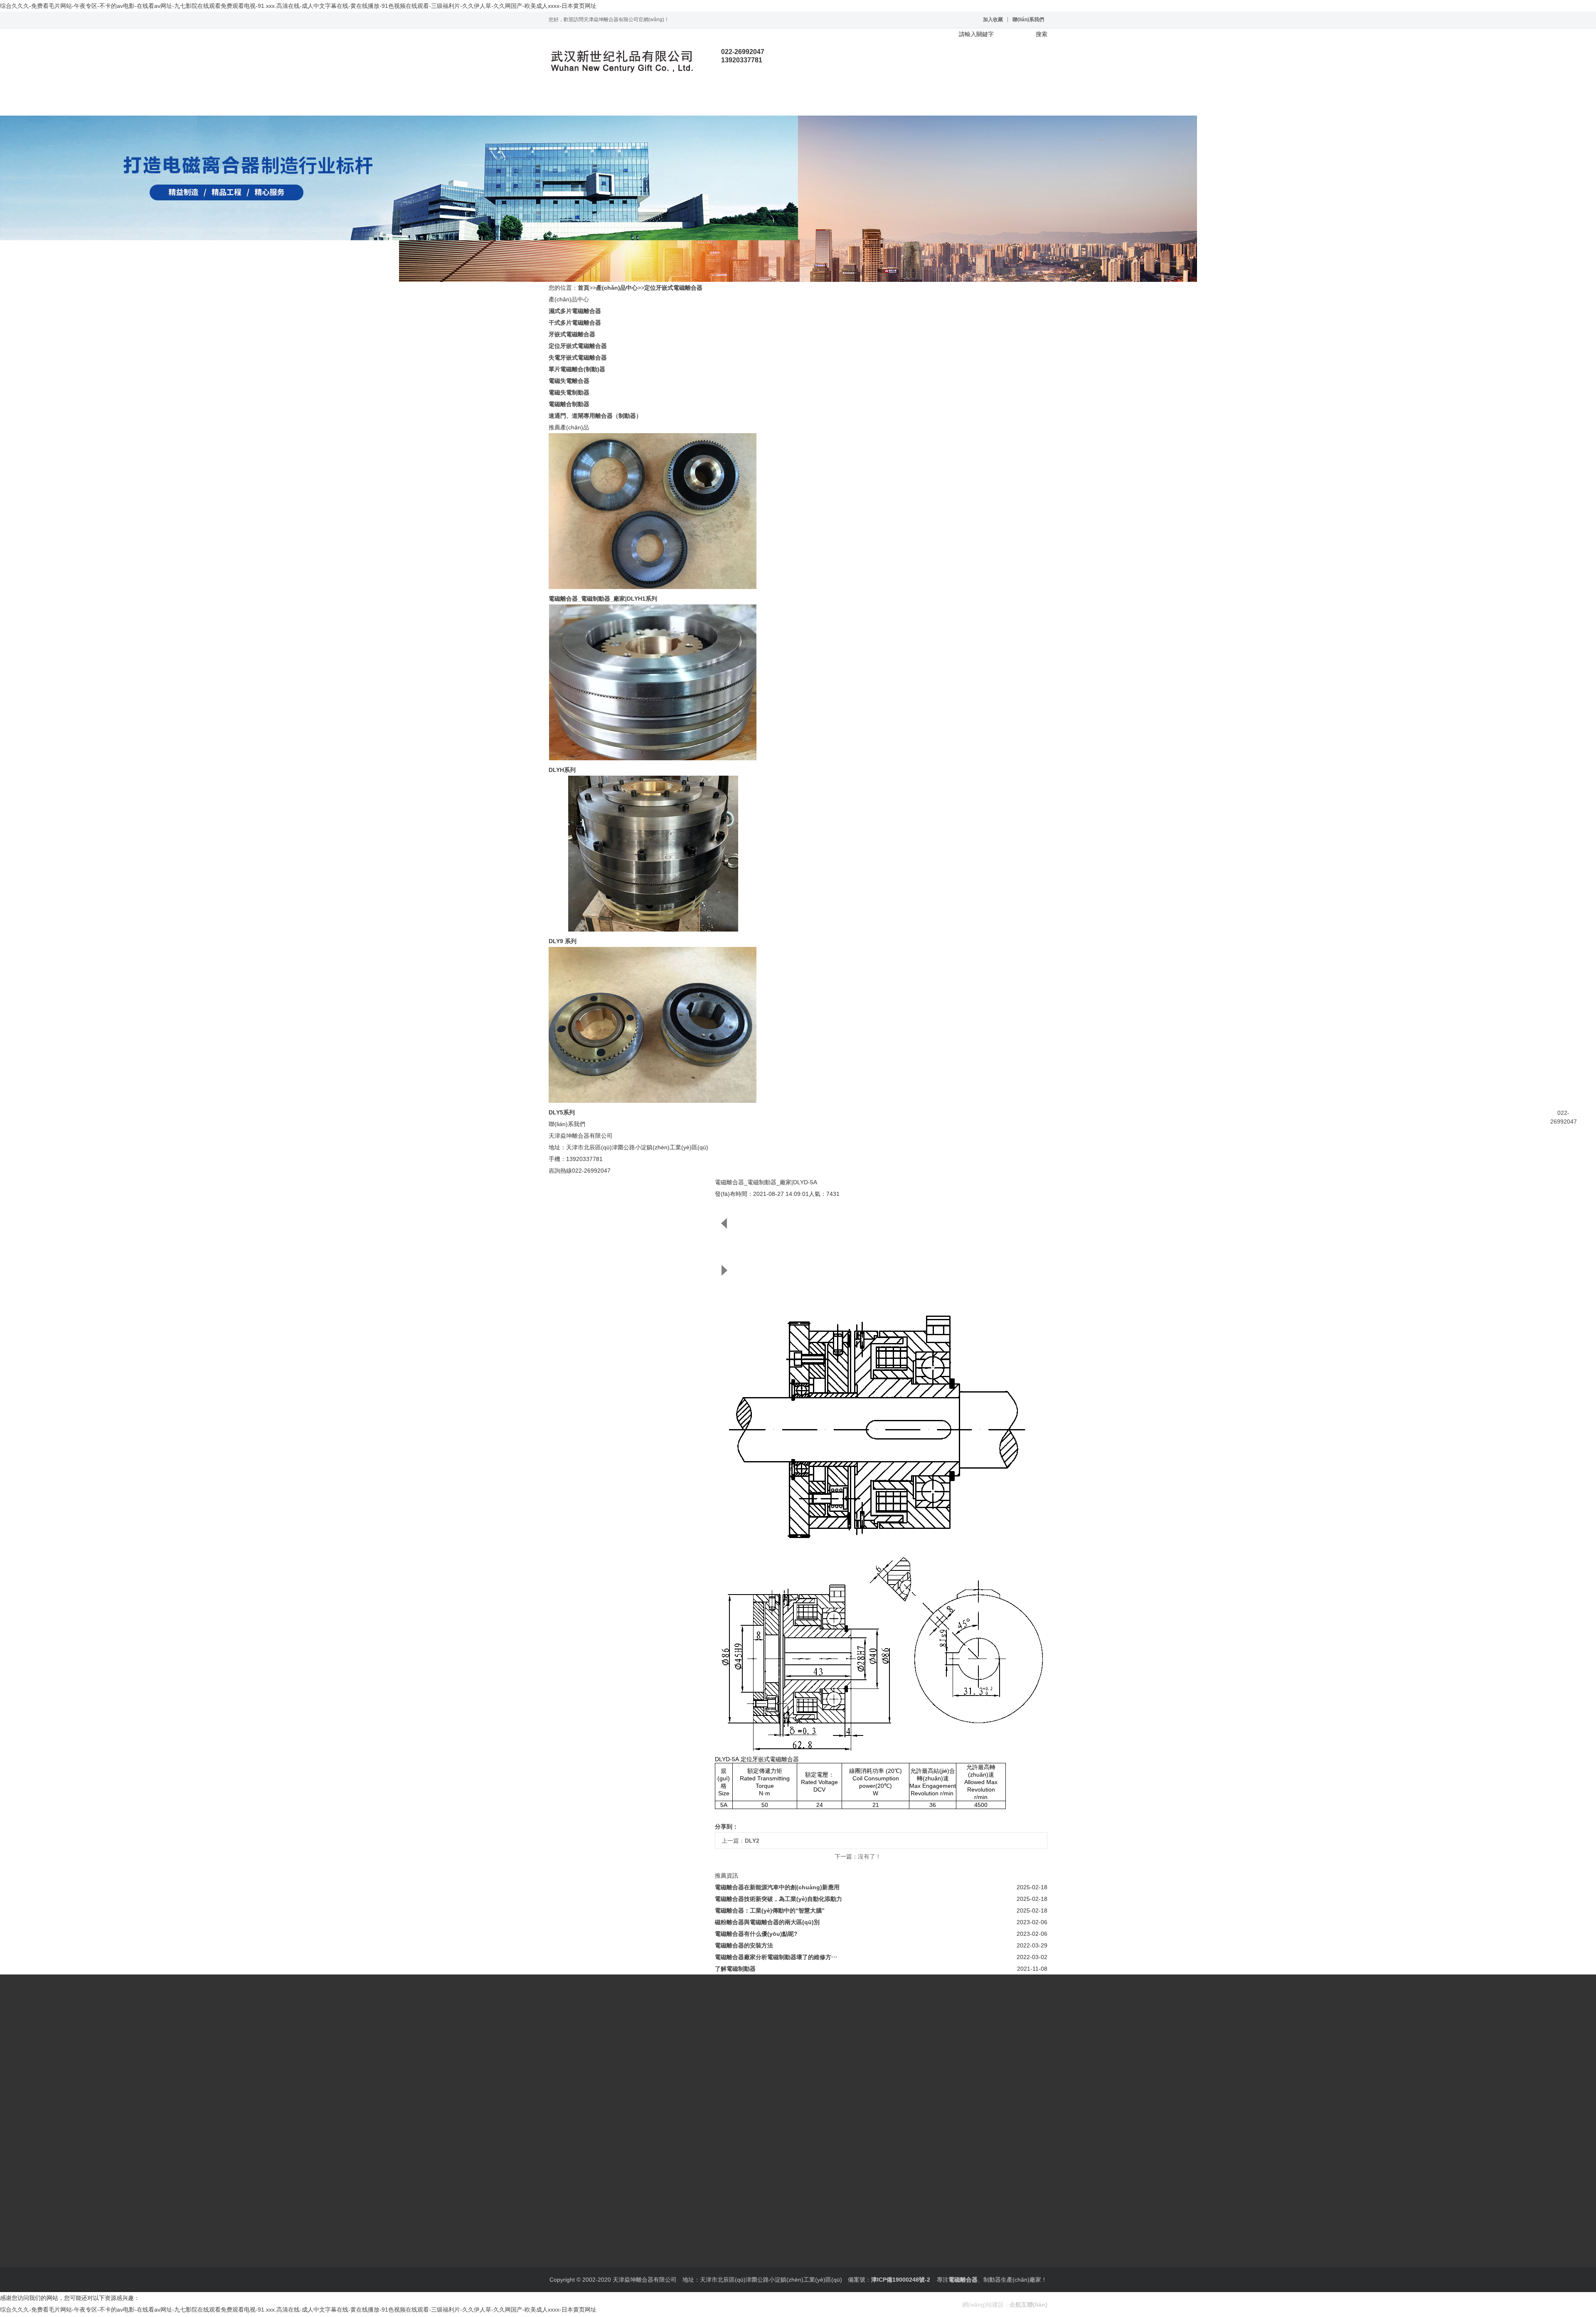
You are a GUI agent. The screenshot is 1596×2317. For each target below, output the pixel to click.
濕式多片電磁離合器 (575, 311)
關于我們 (623, 103)
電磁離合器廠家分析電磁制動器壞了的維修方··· (776, 1957)
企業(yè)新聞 (601, 2244)
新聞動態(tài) (723, 103)
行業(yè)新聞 (566, 2244)
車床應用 (700, 2267)
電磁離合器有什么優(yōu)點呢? (756, 1934)
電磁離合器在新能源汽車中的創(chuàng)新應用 (777, 1887)
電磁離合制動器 (569, 404)
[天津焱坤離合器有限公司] (621, 61)
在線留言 (823, 103)
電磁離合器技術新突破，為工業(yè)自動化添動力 (778, 1899)
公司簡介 (560, 2186)
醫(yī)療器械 (565, 2267)
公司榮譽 (621, 2186)
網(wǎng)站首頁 (574, 103)
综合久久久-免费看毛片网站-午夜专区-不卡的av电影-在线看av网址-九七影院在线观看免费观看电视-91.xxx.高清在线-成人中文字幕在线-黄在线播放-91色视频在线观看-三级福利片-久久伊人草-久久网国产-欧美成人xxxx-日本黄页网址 (298, 6)
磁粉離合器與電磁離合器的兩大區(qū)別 (767, 1922)
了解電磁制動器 (735, 1969)
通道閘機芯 (622, 2267)
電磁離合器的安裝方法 (744, 1945)
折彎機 (678, 2267)
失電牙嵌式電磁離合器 (578, 357)
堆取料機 (594, 2267)
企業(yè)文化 (591, 2186)
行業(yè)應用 (773, 103)
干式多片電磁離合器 (575, 323)
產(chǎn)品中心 (673, 103)
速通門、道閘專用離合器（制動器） (595, 416)
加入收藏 (993, 20)
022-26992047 (1564, 1117)
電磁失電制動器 (569, 392)
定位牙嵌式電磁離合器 (673, 288)
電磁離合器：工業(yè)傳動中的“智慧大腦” (770, 1910)
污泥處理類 (653, 2267)
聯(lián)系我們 (1028, 20)
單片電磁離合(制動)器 (577, 369)
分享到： (727, 1826)
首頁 (584, 288)
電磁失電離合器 (569, 381)
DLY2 (752, 1841)
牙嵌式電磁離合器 (572, 334)
